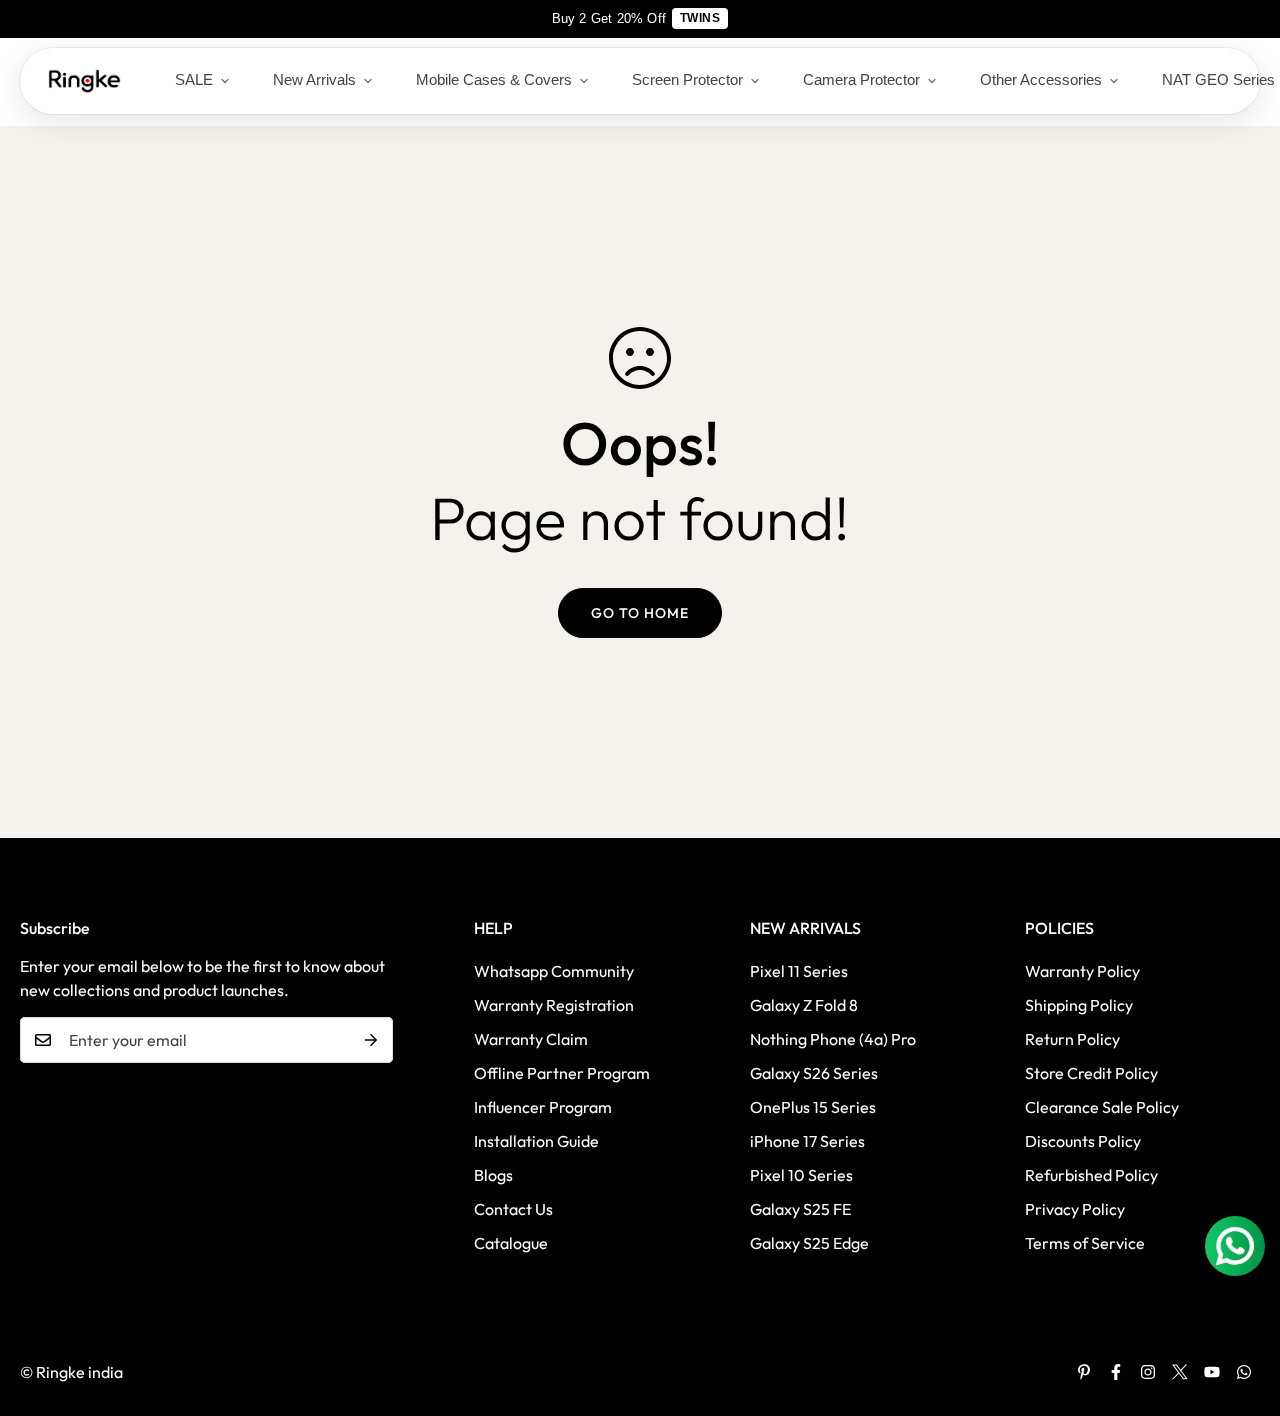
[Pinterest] (1084, 1372)
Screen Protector (687, 80)
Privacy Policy (1075, 1209)
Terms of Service (1085, 1243)
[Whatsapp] (1244, 1372)
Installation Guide (536, 1141)
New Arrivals (314, 80)
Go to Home (640, 613)
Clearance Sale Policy (1102, 1107)
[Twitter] (1180, 1372)
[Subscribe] (371, 1040)
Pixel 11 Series (799, 971)
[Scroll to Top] (1241, 1307)
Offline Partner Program (562, 1073)
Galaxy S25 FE (800, 1209)
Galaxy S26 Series (814, 1073)
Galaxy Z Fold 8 (804, 1005)
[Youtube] (1212, 1372)
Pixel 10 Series (801, 1175)
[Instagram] (1148, 1372)
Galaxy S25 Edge (809, 1243)
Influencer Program (543, 1107)
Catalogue (511, 1243)
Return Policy (1072, 1039)
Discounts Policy (1083, 1141)
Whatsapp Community (554, 971)
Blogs (493, 1175)
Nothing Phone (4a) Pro (833, 1039)
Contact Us (513, 1209)
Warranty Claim (531, 1039)
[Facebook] (1116, 1372)
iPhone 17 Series (807, 1141)
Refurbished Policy (1091, 1175)
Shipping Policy (1079, 1005)
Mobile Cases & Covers (494, 80)
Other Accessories (1041, 80)
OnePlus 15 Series (813, 1107)
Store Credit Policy (1091, 1073)
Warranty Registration (554, 1005)
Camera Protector (861, 80)
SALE (194, 80)
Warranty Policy (1082, 971)
